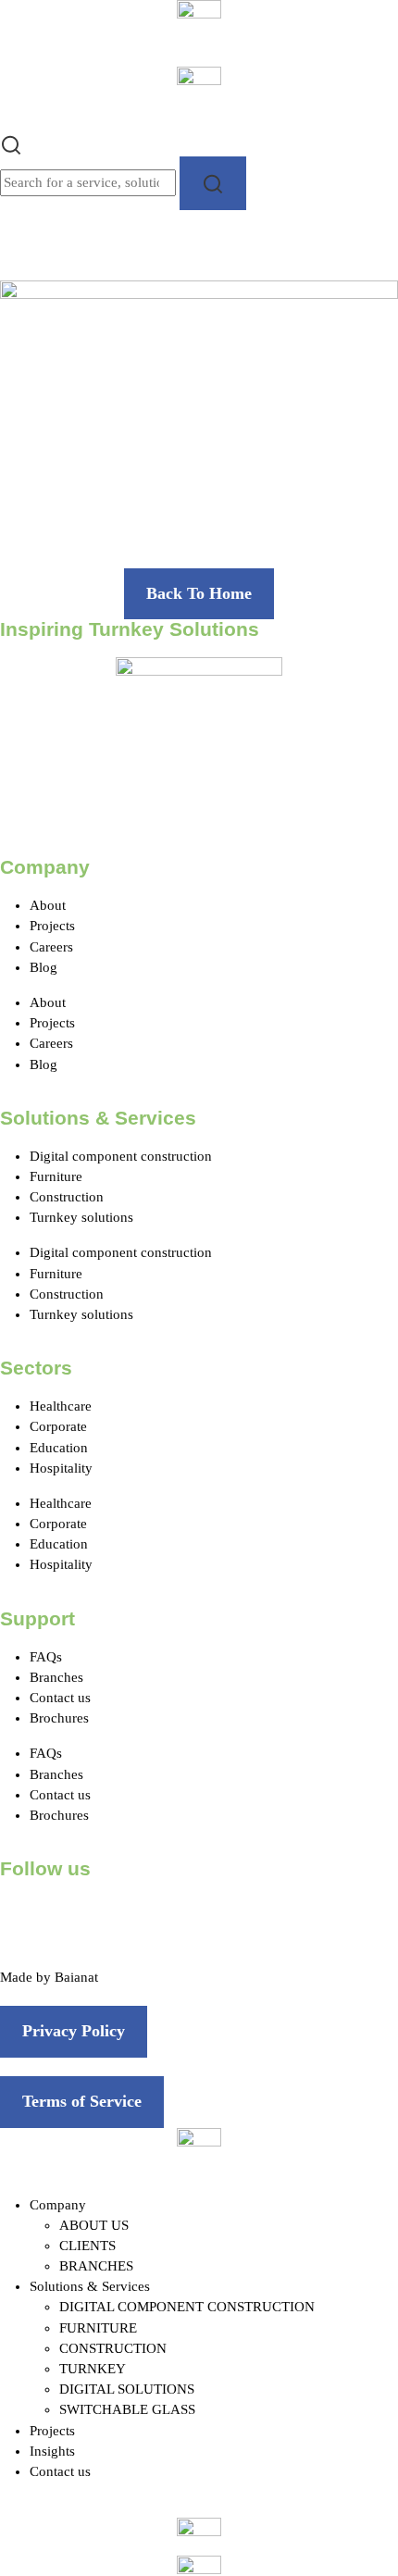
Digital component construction (121, 1156)
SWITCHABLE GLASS (127, 2409)
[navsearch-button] (11, 143)
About (48, 905)
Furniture (56, 1176)
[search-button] (213, 183)
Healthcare (61, 1406)
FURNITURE (98, 2328)
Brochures (59, 1718)
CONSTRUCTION (113, 2348)
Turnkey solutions (81, 1217)
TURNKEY (93, 2369)
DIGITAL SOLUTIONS (127, 2389)
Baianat (76, 1977)
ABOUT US (94, 2225)
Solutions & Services (90, 2286)
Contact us (60, 1698)
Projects (52, 926)
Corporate (58, 1426)
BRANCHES (96, 2266)
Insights (52, 2451)
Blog (44, 967)
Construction (67, 1197)
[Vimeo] (223, 1920)
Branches (56, 1677)
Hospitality (61, 1468)
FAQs (46, 1657)
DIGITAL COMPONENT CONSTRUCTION (187, 2307)
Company (58, 2205)
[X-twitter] (73, 1920)
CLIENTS (87, 2246)
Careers (51, 947)
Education (59, 1448)
